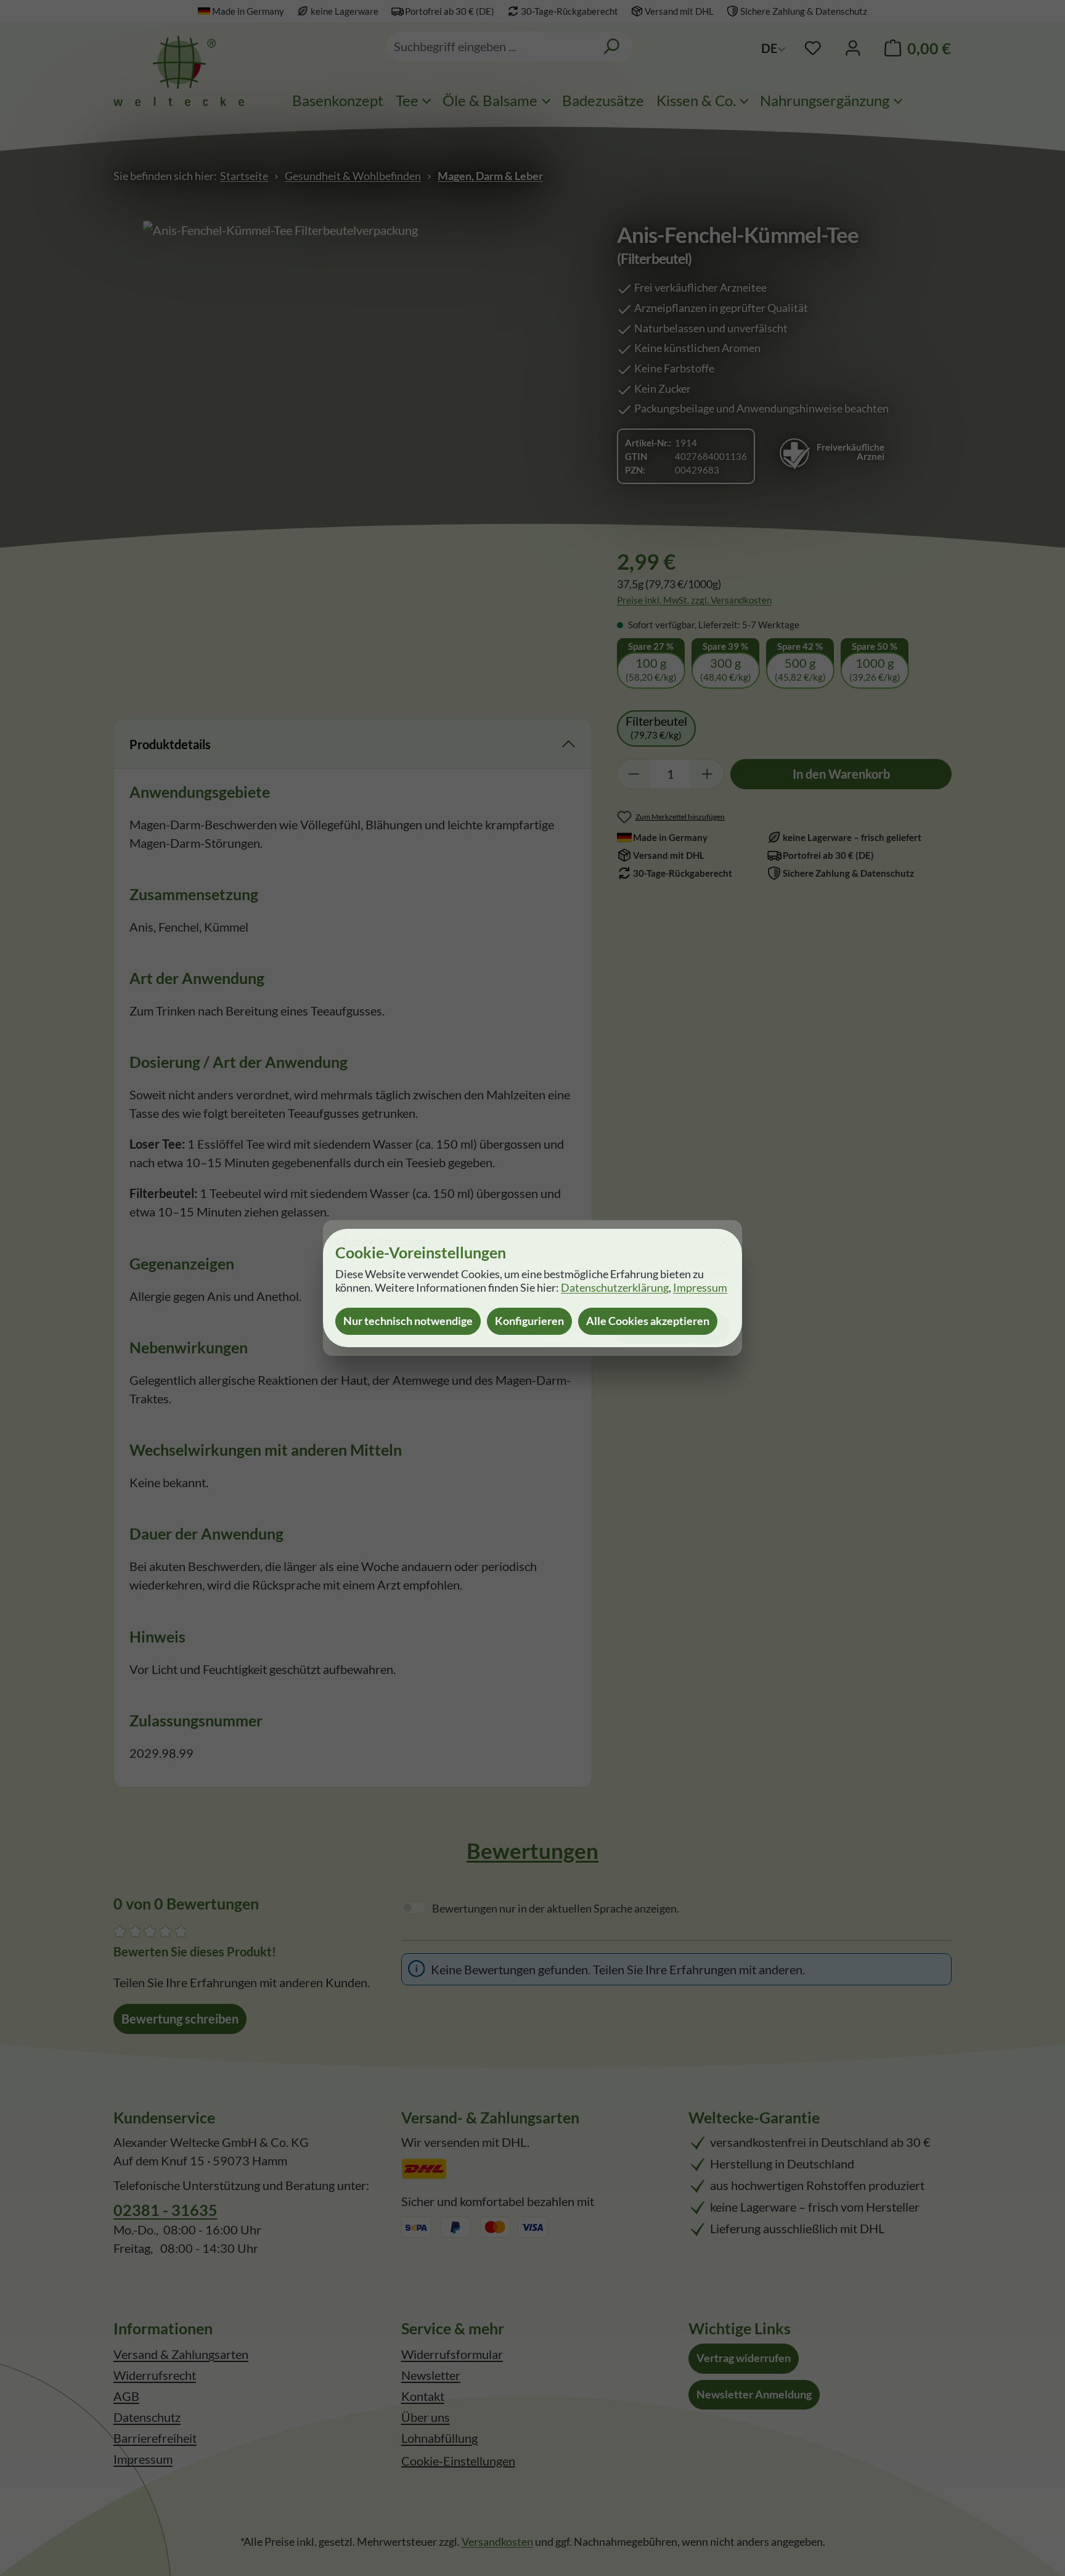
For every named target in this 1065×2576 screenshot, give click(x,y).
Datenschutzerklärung (615, 1288)
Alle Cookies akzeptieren (648, 1321)
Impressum (700, 1288)
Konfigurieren (529, 1321)
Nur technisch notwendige (408, 1321)
